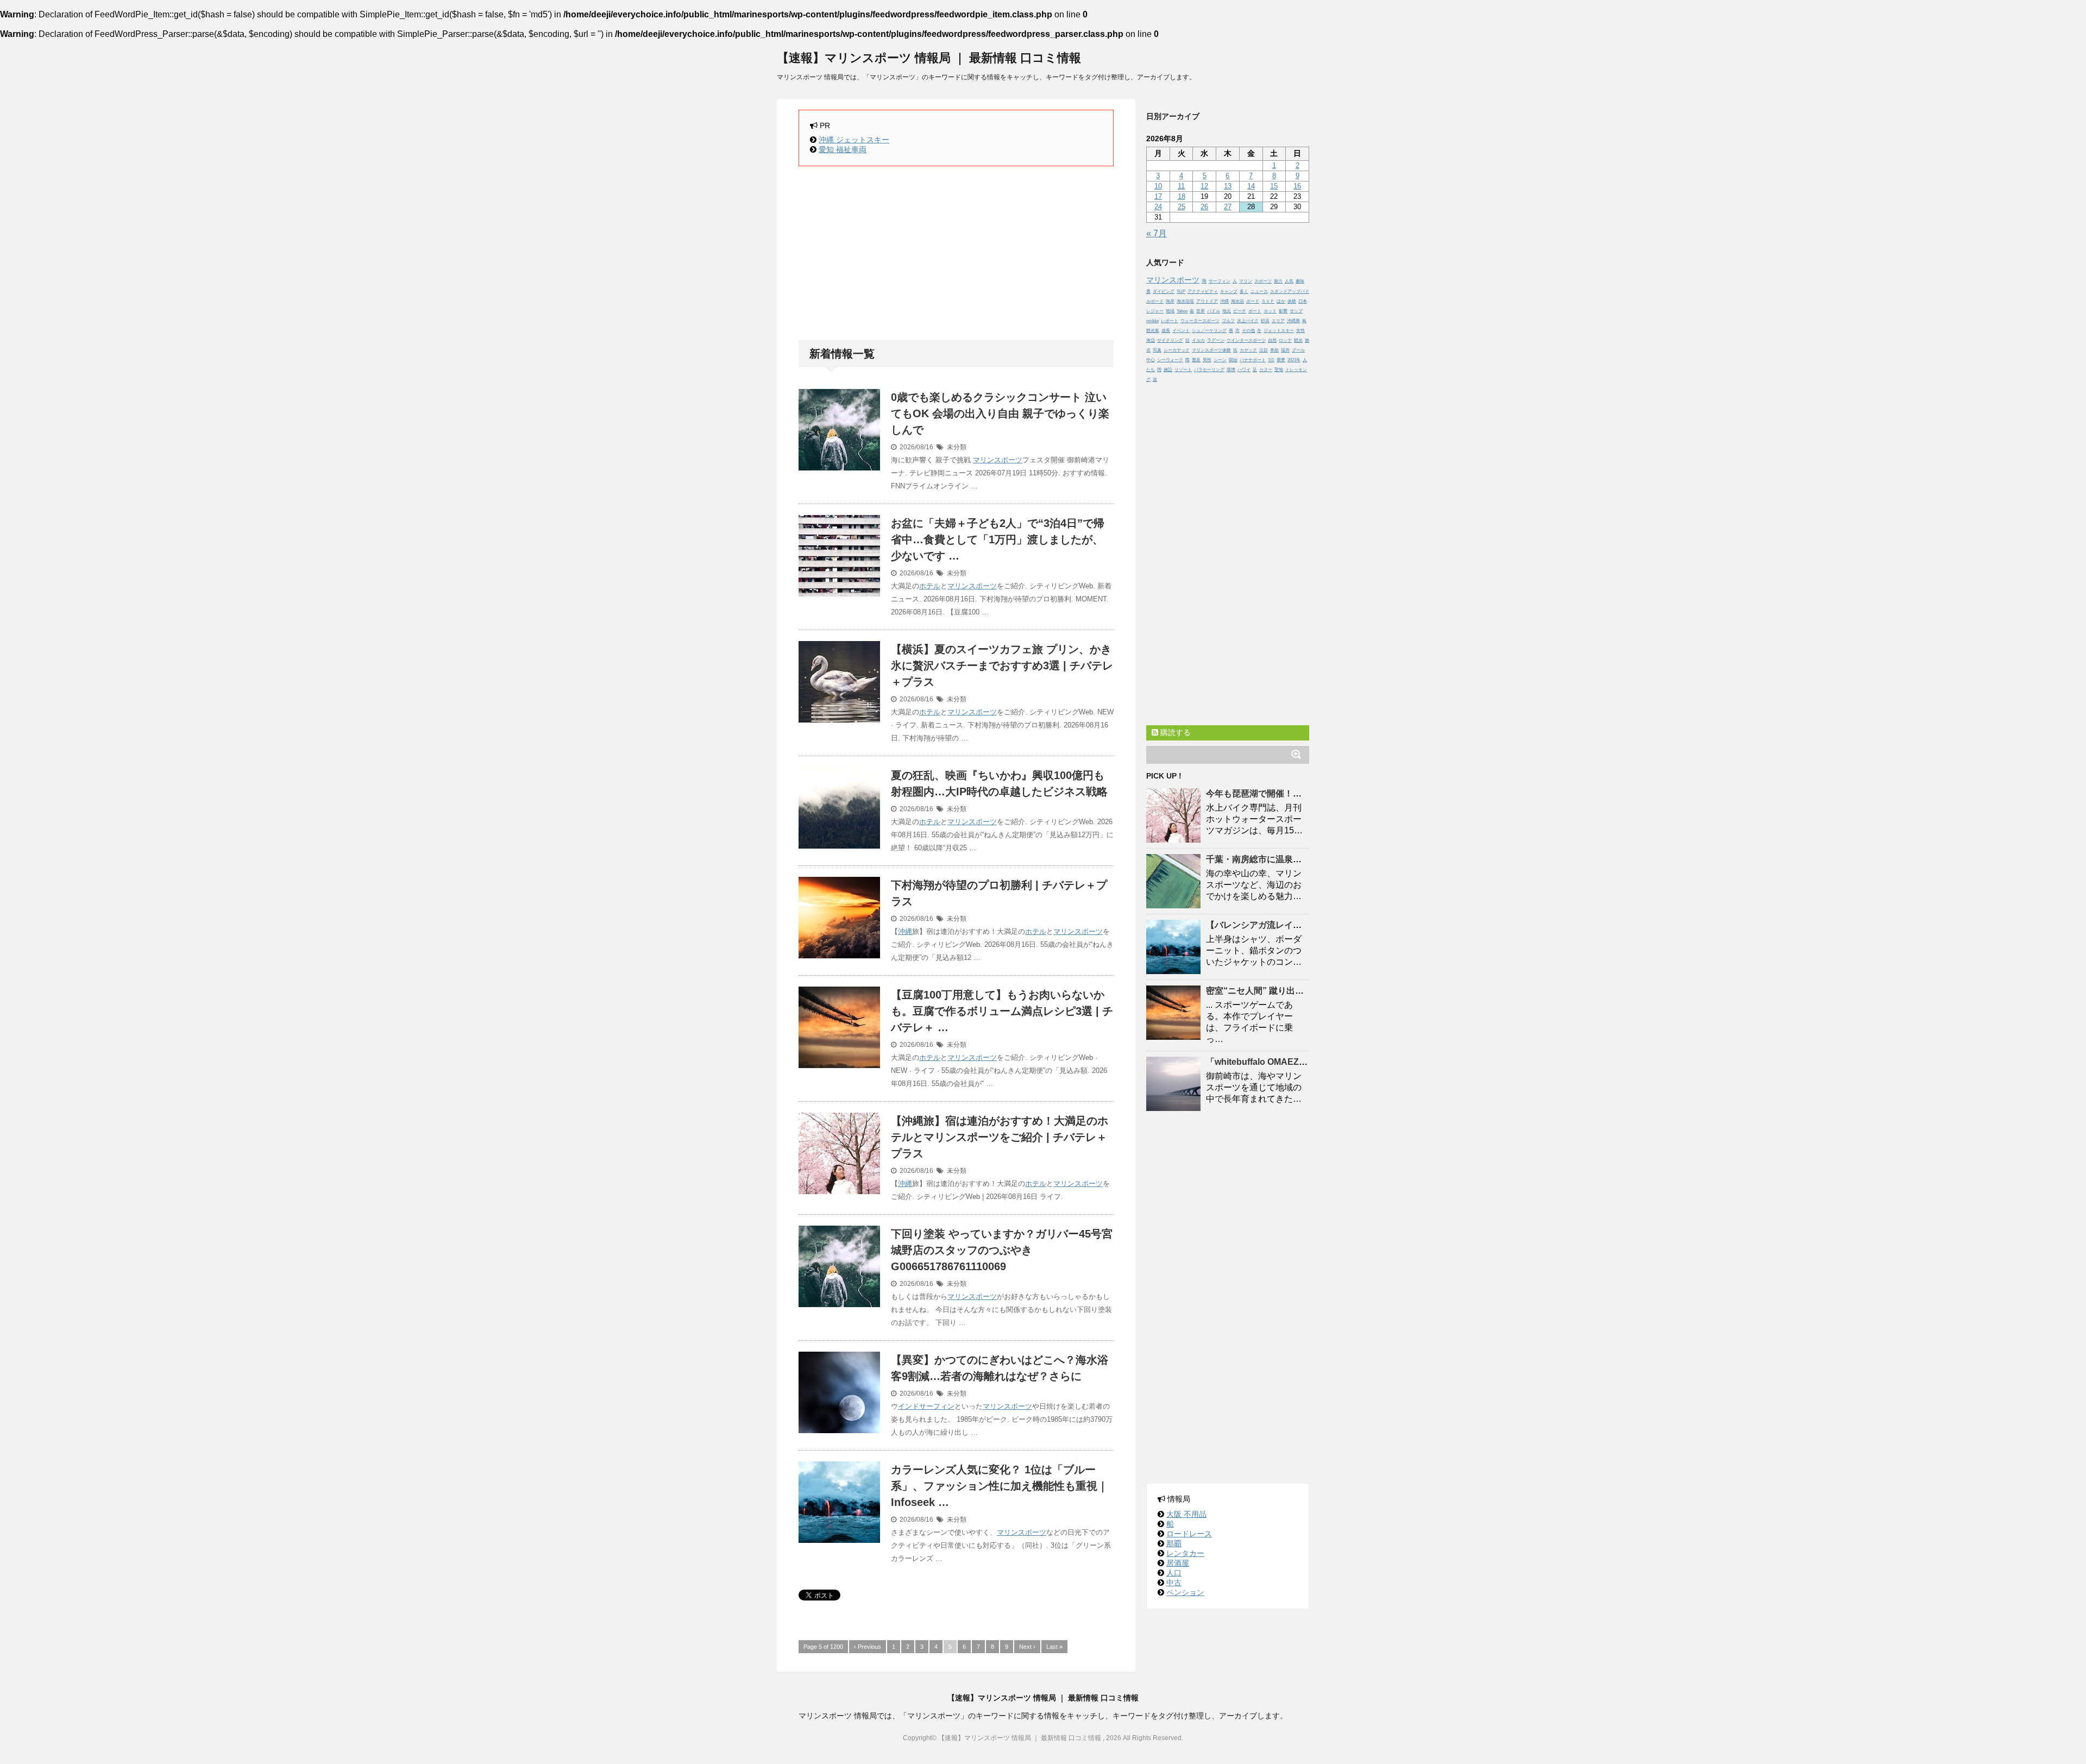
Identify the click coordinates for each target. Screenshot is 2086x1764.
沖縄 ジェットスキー (854, 140)
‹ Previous (868, 1647)
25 (1182, 207)
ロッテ (1285, 340)
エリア (1278, 321)
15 (1274, 186)
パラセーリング (1209, 370)
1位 (1271, 360)
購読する (1174, 732)
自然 (1272, 340)
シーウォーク (1170, 360)
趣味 (1300, 281)
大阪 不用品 (1186, 1514)
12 (1204, 186)
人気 (1289, 281)
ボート (1255, 311)
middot (1152, 321)
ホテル (930, 586)
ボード (1253, 301)
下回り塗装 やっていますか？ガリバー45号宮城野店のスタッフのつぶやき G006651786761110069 (1002, 1250)
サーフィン (937, 1406)
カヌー (1266, 370)
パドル (1214, 311)
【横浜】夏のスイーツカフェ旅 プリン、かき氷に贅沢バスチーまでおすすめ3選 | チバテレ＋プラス (1002, 666)
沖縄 (905, 931)
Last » (1054, 1647)
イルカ (1198, 340)
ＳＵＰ (1268, 301)
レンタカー (1185, 1553)
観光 (1298, 340)
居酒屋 (1178, 1563)
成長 (1166, 331)
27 (1228, 207)
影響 (1283, 311)
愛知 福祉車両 (843, 149)
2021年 (1294, 360)
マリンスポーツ (998, 460)
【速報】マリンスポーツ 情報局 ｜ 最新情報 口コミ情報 (929, 58)
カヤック (1248, 350)
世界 (1201, 311)
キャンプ (1229, 291)
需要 (1281, 360)
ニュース (1259, 291)
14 (1251, 186)
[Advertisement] (956, 253)
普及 (1196, 360)
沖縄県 (1293, 321)
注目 (1264, 350)
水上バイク (1248, 321)
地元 (1227, 311)
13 (1228, 186)
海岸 (1170, 301)
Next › (1027, 1647)
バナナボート (1253, 360)
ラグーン (1216, 340)
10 (1158, 186)
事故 (1274, 350)
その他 (1248, 331)
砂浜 (1265, 321)
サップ (1296, 311)
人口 (1174, 1573)
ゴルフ (1228, 321)
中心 (1151, 360)
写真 (1157, 350)
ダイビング (1164, 291)
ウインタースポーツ (1246, 340)
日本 (1303, 301)
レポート (1170, 321)
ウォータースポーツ (1200, 321)
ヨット (1270, 311)
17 (1158, 196)
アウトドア (1207, 301)
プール (1298, 350)
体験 (1292, 301)
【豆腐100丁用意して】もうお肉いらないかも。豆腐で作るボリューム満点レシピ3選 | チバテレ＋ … (1002, 1011)
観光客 (1153, 331)
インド (909, 1406)
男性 (1207, 360)
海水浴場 (1185, 301)
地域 (1170, 311)
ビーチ (1240, 311)
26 (1204, 207)
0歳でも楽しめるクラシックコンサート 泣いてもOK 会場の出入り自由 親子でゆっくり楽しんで (1000, 413)
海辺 (1151, 340)
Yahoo (1182, 311)
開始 (1233, 360)
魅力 (1278, 281)
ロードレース (1189, 1534)
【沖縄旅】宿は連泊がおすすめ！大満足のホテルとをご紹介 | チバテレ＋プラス (1000, 1137)
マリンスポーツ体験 (1211, 350)
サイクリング (1170, 340)
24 (1158, 207)
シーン (1220, 360)
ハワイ (1244, 370)
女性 (1300, 331)
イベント (1181, 331)
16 (1297, 186)
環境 (1231, 370)
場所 (1285, 350)
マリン (1246, 281)
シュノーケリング (1209, 331)
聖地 (1279, 370)
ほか (1281, 301)
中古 (1174, 1583)
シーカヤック (1177, 350)
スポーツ (1263, 281)
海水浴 (1237, 301)
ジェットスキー (1279, 331)
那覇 (1174, 1543)
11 (1181, 186)
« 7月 (1157, 233)
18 (1182, 196)
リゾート (1183, 370)
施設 (1168, 370)
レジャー (1155, 311)
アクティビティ (1203, 291)
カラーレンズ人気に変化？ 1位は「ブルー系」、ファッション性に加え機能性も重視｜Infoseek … (1000, 1486)
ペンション (1185, 1592)
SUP (1181, 291)
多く (1244, 291)
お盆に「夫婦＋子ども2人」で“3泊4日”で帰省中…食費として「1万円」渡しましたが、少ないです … (998, 539)
